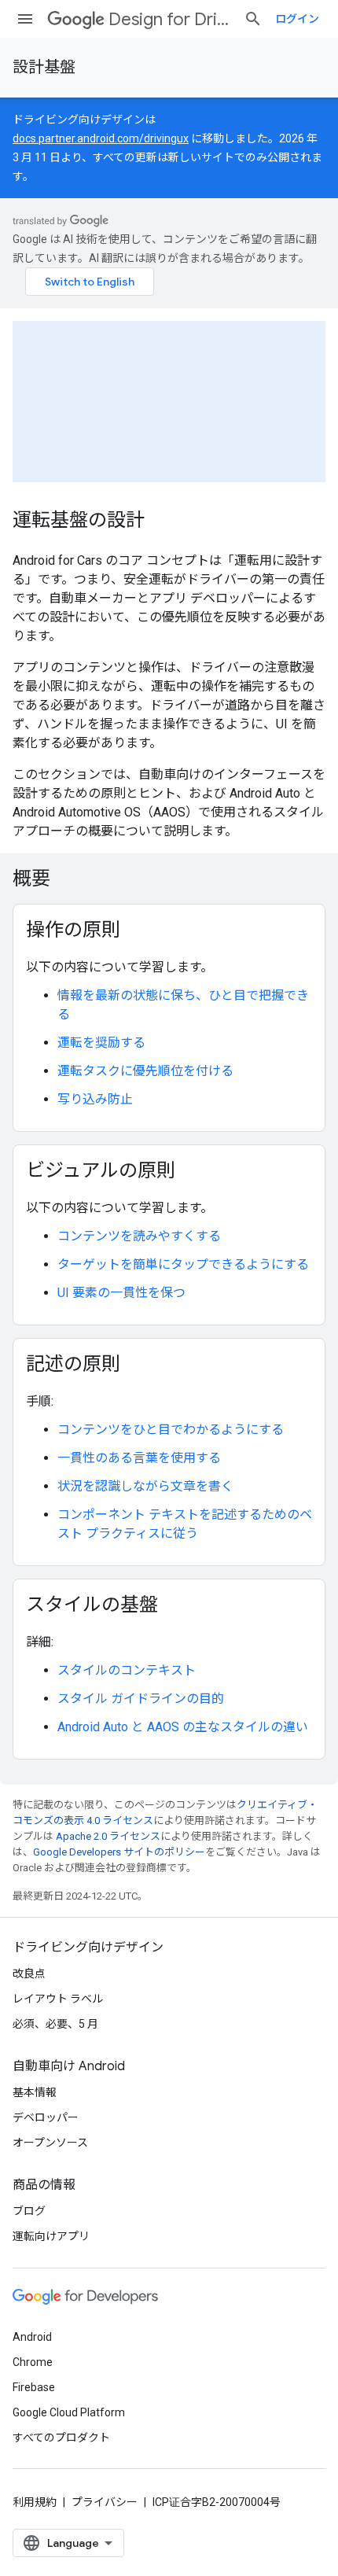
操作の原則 (73, 930)
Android (32, 2337)
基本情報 (35, 2092)
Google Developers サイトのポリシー (119, 1852)
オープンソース (50, 2143)
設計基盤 (44, 67)
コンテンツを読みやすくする (139, 1236)
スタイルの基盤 (92, 1605)
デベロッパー (46, 2117)
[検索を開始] (253, 19)
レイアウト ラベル (58, 1999)
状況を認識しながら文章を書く (145, 1486)
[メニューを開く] (25, 19)
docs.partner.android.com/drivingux (101, 138)
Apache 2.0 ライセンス (108, 1836)
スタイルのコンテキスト (127, 1670)
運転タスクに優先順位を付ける (145, 1071)
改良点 (29, 1973)
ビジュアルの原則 (101, 1170)
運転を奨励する (101, 1043)
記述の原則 (73, 1364)
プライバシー (105, 2502)
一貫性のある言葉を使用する (139, 1458)
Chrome (33, 2362)
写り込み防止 (95, 1099)
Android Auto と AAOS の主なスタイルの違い (183, 1727)
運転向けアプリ (51, 2236)
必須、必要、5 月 (55, 2024)
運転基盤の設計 (79, 520)
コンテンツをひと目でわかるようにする (171, 1430)
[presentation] (169, 879)
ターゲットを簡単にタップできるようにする (183, 1264)
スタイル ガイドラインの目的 (141, 1699)
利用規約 (35, 2502)
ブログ (29, 2211)
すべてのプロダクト (61, 2438)
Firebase (34, 2387)
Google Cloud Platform (69, 2412)
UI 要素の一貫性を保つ (121, 1293)
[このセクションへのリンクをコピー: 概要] (71, 880)
